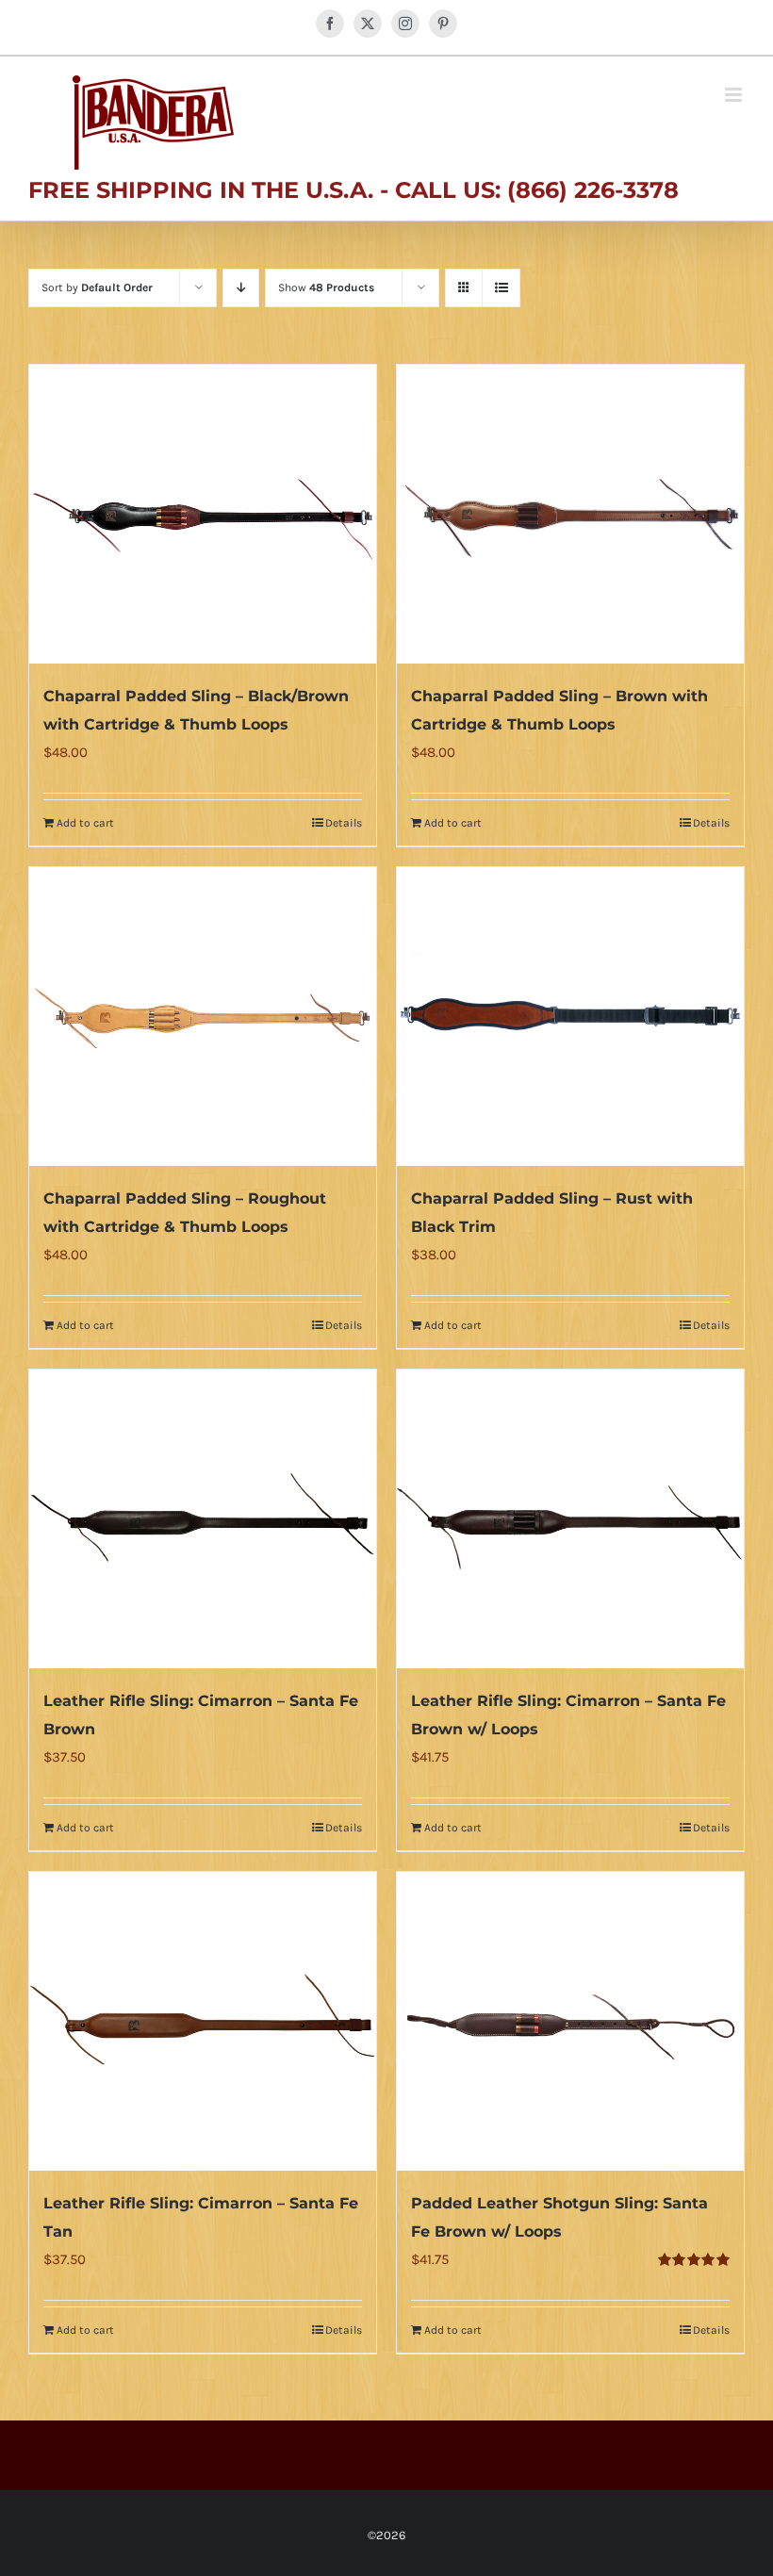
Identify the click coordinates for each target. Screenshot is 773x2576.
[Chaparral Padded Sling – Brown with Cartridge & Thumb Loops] (570, 514)
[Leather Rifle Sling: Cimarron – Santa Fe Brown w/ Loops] (570, 1519)
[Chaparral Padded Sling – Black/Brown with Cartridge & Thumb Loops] (203, 514)
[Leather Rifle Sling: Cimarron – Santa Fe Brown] (203, 1519)
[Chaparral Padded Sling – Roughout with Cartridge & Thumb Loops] (203, 1017)
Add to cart (85, 823)
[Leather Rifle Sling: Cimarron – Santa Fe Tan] (203, 2021)
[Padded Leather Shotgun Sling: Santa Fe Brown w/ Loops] (570, 2021)
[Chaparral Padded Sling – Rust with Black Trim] (570, 1017)
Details (344, 823)
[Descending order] (241, 288)
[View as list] (501, 288)
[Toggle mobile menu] (735, 95)
